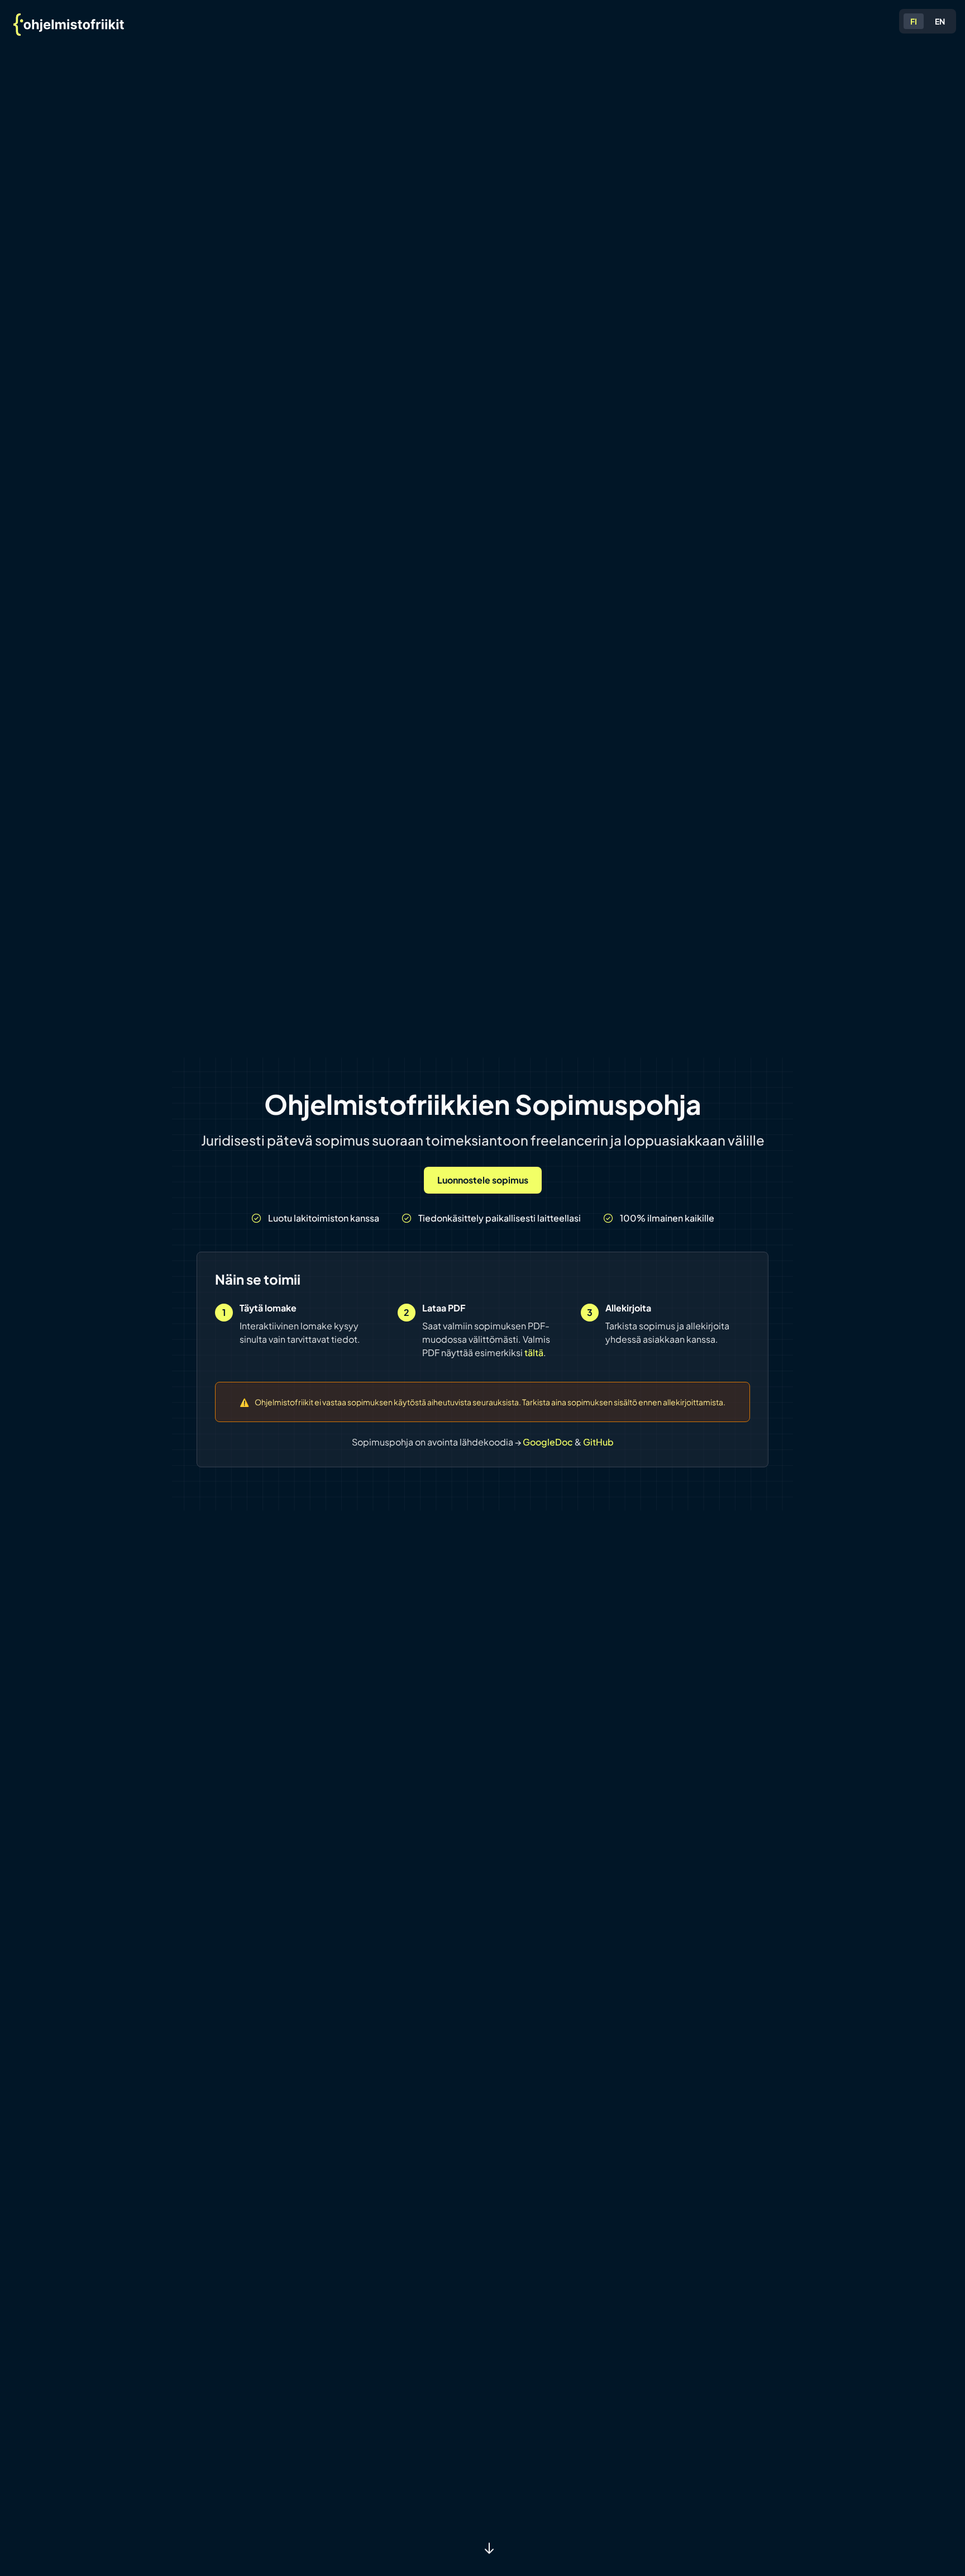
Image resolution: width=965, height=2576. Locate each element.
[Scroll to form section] (489, 2549)
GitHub (598, 1442)
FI (914, 21)
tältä (534, 1353)
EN (940, 21)
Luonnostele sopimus (483, 1180)
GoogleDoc (549, 1442)
